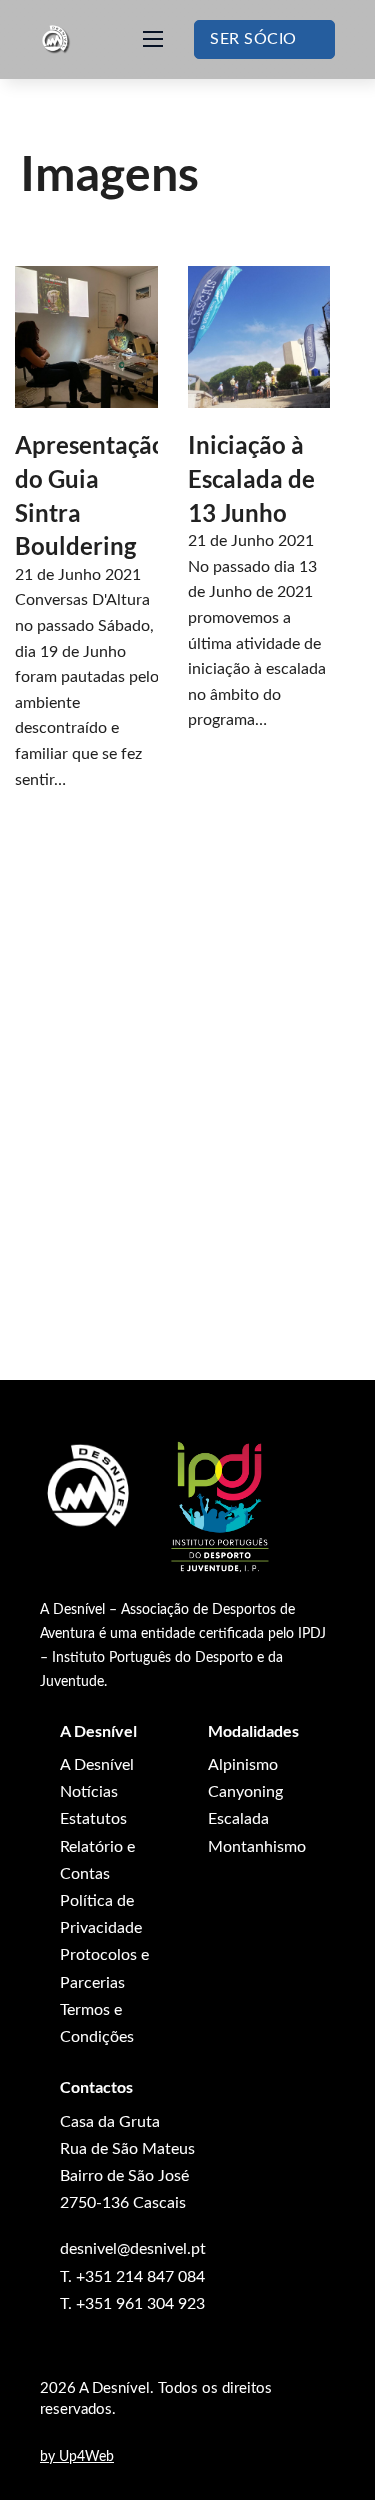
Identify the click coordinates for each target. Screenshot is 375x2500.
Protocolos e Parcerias (104, 1968)
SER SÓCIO (253, 39)
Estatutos (93, 1819)
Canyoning (245, 1792)
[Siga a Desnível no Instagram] (83, 2428)
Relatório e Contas (97, 1860)
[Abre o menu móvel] (153, 39)
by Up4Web (77, 2457)
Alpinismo (243, 1765)
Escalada (238, 1819)
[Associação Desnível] (90, 1488)
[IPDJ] (220, 1507)
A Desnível (97, 1765)
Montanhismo (257, 1847)
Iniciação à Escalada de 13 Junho (251, 478)
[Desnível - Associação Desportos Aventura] (55, 39)
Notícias (89, 1792)
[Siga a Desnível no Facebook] (46, 2428)
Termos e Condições (97, 2023)
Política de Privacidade (101, 1914)
